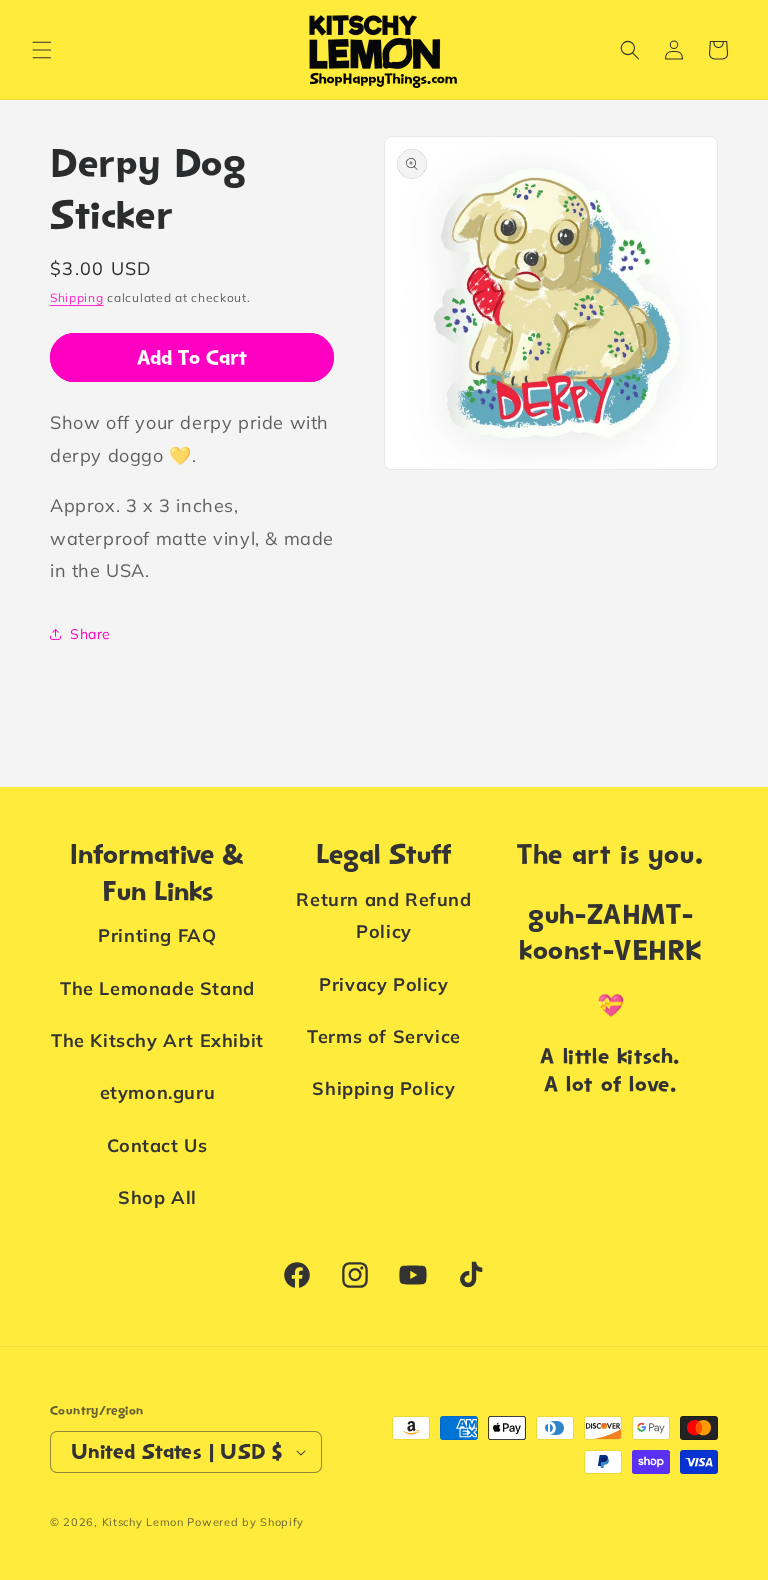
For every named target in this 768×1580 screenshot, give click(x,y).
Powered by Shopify (245, 1522)
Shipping (77, 297)
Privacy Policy (383, 984)
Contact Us (157, 1145)
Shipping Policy (383, 1088)
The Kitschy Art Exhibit (157, 1040)
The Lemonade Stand (157, 988)
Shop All (157, 1197)
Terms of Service (384, 1036)
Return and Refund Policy (383, 915)
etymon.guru (158, 1092)
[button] (42, 50)
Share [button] (90, 634)
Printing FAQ (157, 935)
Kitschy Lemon (143, 1522)
